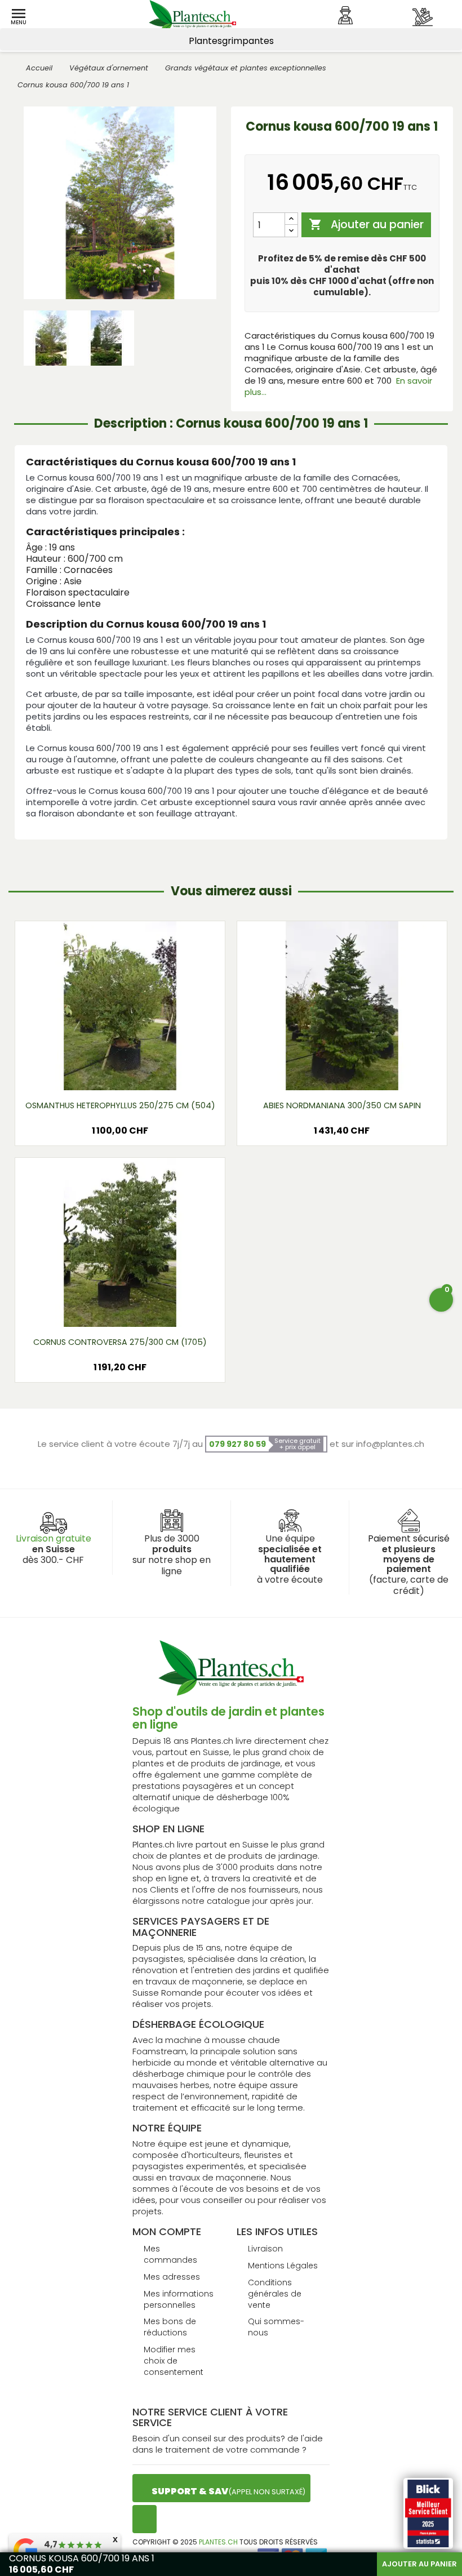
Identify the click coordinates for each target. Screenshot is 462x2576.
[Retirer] (291, 231)
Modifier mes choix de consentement (174, 2361)
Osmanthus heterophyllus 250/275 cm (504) (120, 1105)
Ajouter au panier (366, 225)
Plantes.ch (218, 2542)
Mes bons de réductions (170, 2327)
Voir (120, 1072)
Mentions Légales (283, 2266)
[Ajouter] (291, 219)
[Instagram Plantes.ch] (145, 2519)
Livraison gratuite (54, 1538)
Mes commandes (170, 2254)
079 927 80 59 (237, 1444)
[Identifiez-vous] (345, 15)
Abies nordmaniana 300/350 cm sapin (342, 1105)
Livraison (265, 2249)
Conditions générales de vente (275, 2294)
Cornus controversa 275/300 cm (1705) (120, 1342)
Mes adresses (172, 2277)
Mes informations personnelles (179, 2299)
